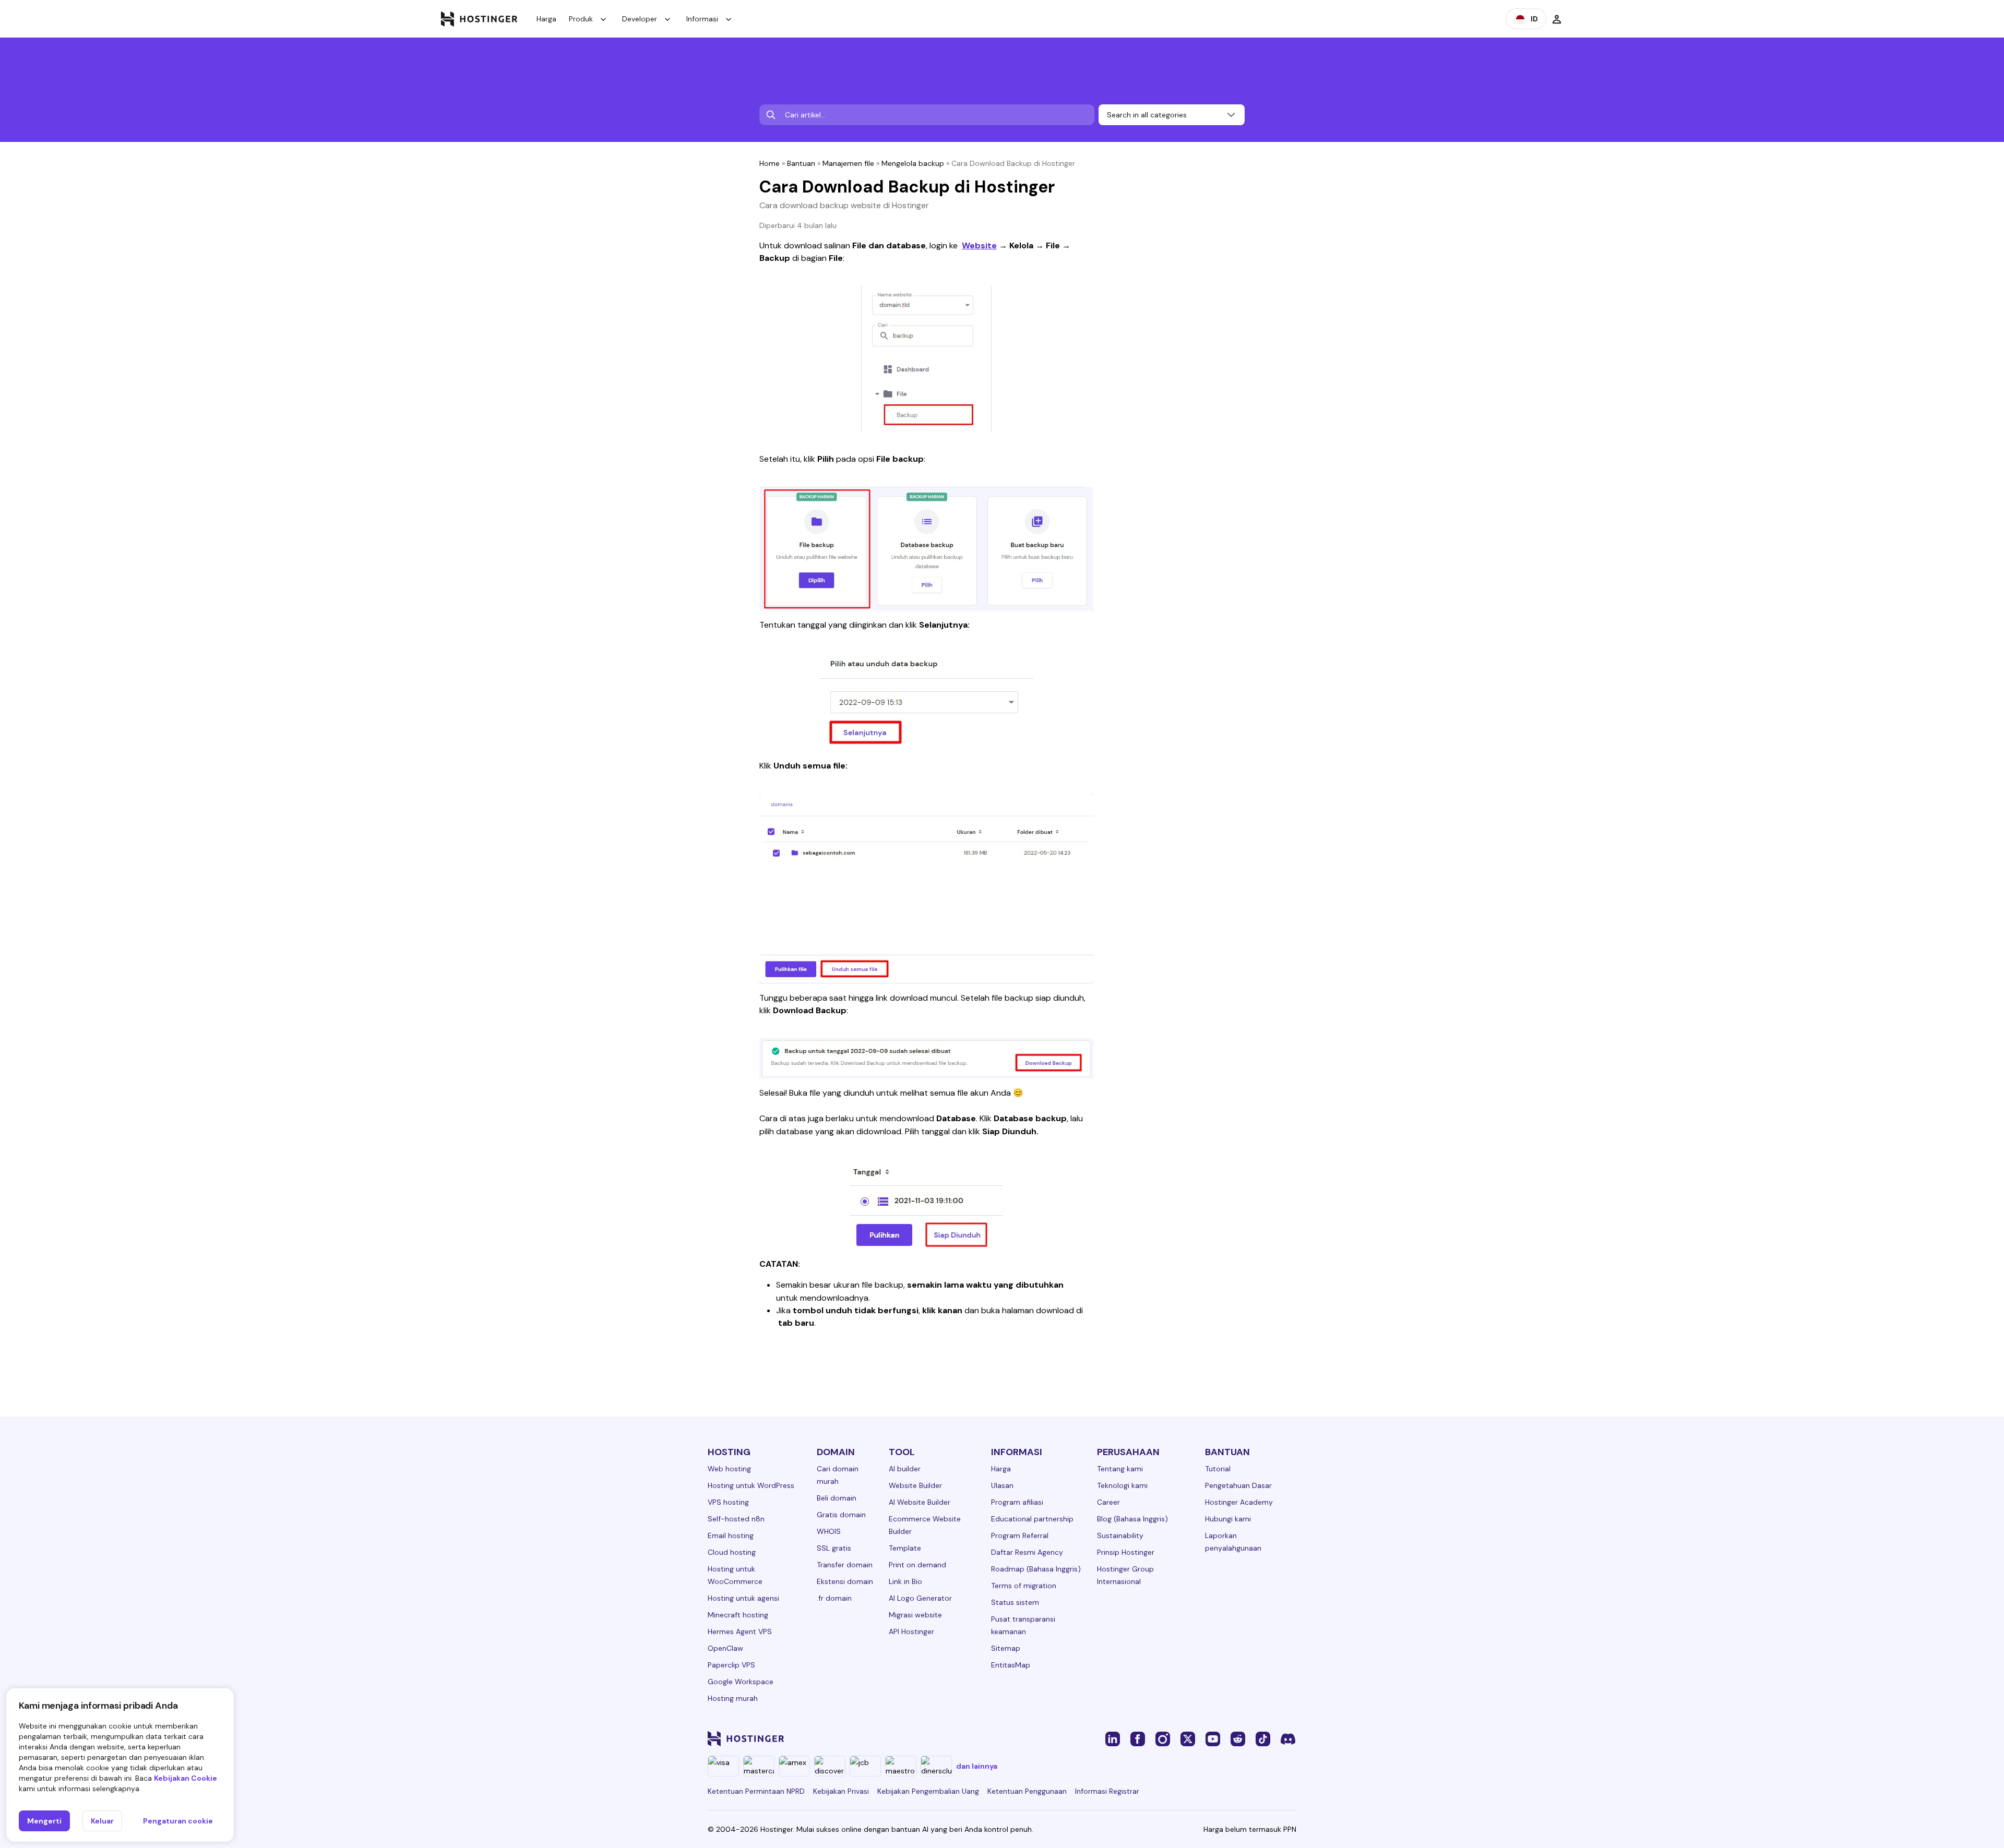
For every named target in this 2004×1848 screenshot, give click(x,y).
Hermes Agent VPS (740, 1631)
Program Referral (1020, 1535)
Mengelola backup (913, 163)
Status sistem (1015, 1602)
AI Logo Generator (920, 1598)
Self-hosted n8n (736, 1519)
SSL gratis (834, 1548)
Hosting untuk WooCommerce (735, 1575)
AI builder (905, 1469)
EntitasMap (1011, 1665)
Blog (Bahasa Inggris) (1132, 1519)
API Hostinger (911, 1631)
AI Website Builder (920, 1502)
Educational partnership (1032, 1519)
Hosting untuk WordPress (751, 1485)
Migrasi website (915, 1615)
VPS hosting (728, 1502)
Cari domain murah (838, 1475)
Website (979, 245)
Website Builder (915, 1485)
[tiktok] (1263, 1738)
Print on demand (917, 1565)
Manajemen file (848, 163)
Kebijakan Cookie (186, 1778)
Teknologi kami (1122, 1485)
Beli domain (837, 1498)
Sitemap (1006, 1648)
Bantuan (801, 163)
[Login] (1557, 19)
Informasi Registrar (1107, 1791)
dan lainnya (977, 1766)
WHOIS (829, 1531)
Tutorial (1218, 1469)
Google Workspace (741, 1682)
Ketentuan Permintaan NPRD (756, 1791)
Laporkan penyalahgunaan (1233, 1542)
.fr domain (834, 1598)
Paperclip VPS (731, 1665)
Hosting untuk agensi (743, 1598)
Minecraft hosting (738, 1615)
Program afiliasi (1017, 1502)
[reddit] (1238, 1738)
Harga (546, 19)
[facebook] (1138, 1738)
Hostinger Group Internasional (1125, 1575)
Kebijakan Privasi (841, 1791)
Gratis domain (841, 1515)
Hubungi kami (1228, 1519)
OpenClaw (725, 1648)
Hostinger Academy (1239, 1502)
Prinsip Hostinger (1126, 1552)
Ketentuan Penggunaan (1027, 1791)
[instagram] (1163, 1738)
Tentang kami (1120, 1469)
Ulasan (1002, 1485)
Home (770, 163)
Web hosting (729, 1469)
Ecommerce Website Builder (925, 1525)
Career (1108, 1502)
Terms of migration (1024, 1586)
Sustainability (1120, 1535)
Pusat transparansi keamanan (1023, 1625)
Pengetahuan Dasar (1238, 1485)
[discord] (1288, 1738)
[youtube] (1213, 1738)
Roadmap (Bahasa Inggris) (1036, 1569)
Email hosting (731, 1535)
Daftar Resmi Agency (1027, 1552)
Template (905, 1548)
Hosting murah (733, 1698)
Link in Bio (905, 1581)
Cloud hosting (732, 1552)
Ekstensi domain (845, 1581)
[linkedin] (1113, 1738)
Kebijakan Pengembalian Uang (928, 1791)
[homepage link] (479, 19)
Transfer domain (845, 1565)
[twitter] (1188, 1738)
